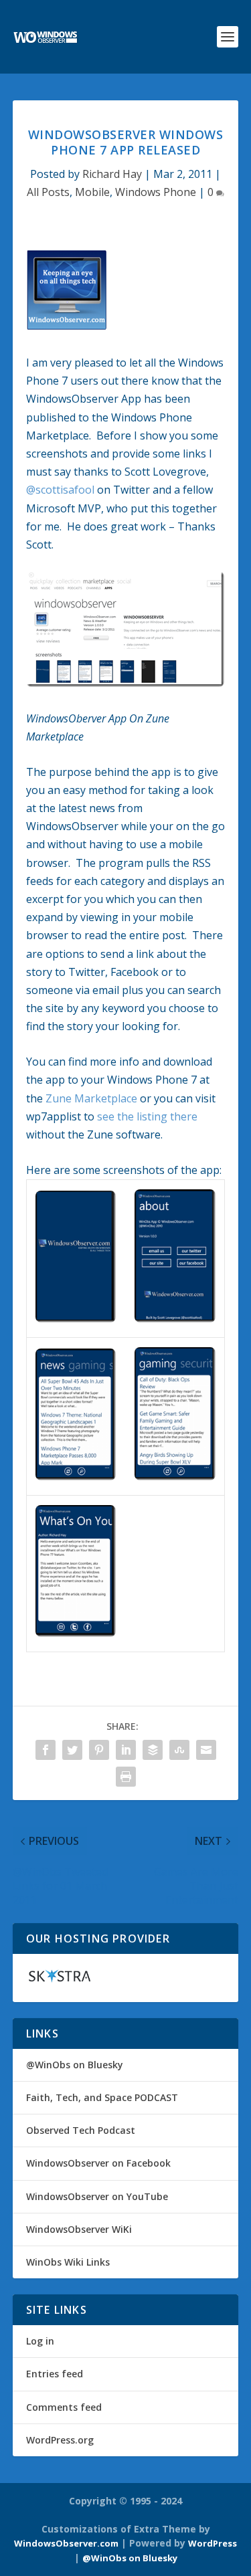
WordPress (213, 2543)
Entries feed (55, 2374)
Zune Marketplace (91, 1098)
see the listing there (147, 1116)
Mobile (92, 192)
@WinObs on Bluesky (75, 2065)
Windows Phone (156, 192)
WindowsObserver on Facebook (98, 2163)
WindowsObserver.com (66, 2543)
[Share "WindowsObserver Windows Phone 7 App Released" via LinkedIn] (126, 1750)
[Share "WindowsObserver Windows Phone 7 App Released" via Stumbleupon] (179, 1750)
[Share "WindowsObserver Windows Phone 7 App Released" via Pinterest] (99, 1750)
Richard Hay (112, 174)
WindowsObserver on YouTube (97, 2196)
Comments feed (64, 2407)
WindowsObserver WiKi (79, 2229)
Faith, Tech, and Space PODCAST (102, 2097)
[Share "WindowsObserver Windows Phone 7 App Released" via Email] (206, 1750)
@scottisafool (60, 490)
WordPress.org (60, 2440)
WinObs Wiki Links (68, 2262)
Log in (40, 2341)
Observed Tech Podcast (81, 2130)
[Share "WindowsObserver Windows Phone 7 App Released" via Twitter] (72, 1750)
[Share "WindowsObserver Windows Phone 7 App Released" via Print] (126, 1777)
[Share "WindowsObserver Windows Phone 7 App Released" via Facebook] (46, 1750)
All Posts (48, 192)
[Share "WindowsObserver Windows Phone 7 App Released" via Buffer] (153, 1750)
